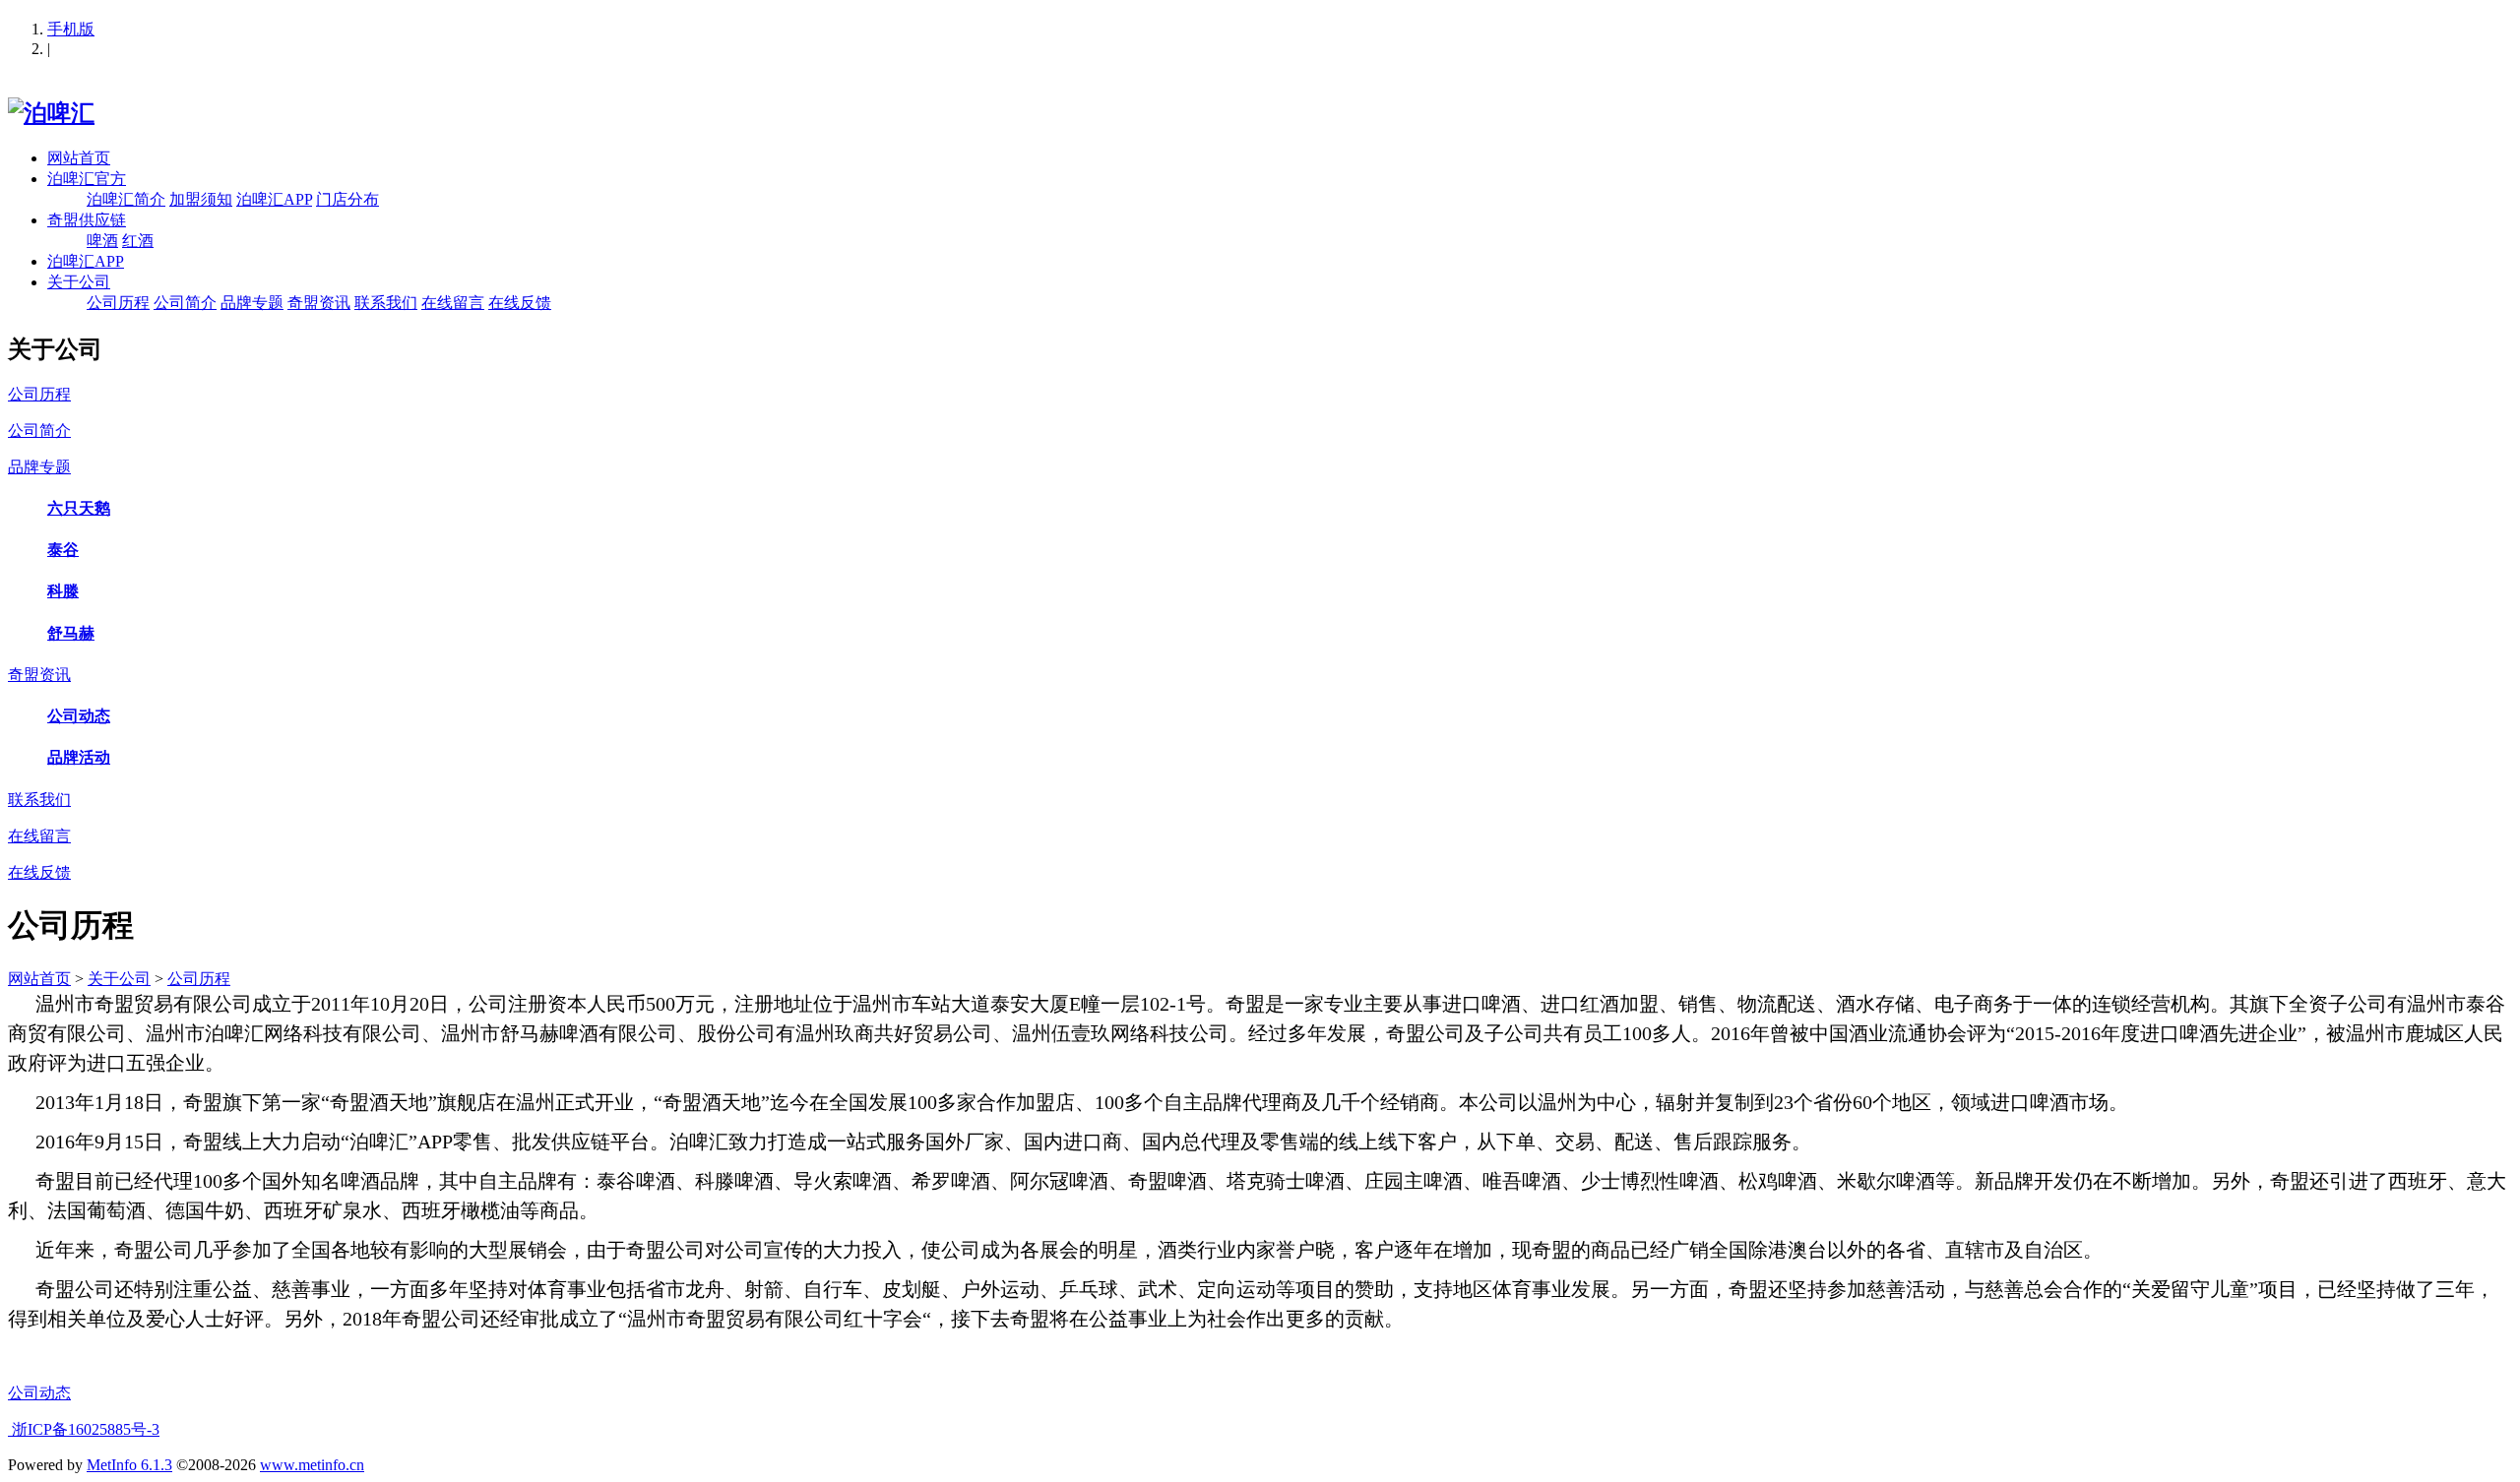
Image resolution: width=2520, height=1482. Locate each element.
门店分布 (347, 199)
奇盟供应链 (87, 220)
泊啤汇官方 (87, 179)
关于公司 (79, 282)
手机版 (71, 29)
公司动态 (39, 1393)
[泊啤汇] (51, 113)
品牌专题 (252, 303)
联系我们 (386, 303)
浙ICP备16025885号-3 (84, 1429)
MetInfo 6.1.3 (129, 1465)
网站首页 (79, 158)
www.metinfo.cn (312, 1465)
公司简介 (185, 303)
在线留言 (453, 303)
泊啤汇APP (274, 199)
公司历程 (118, 303)
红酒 (138, 241)
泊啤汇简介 (126, 199)
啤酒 (102, 241)
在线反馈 (520, 303)
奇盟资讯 (319, 303)
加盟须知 (201, 199)
